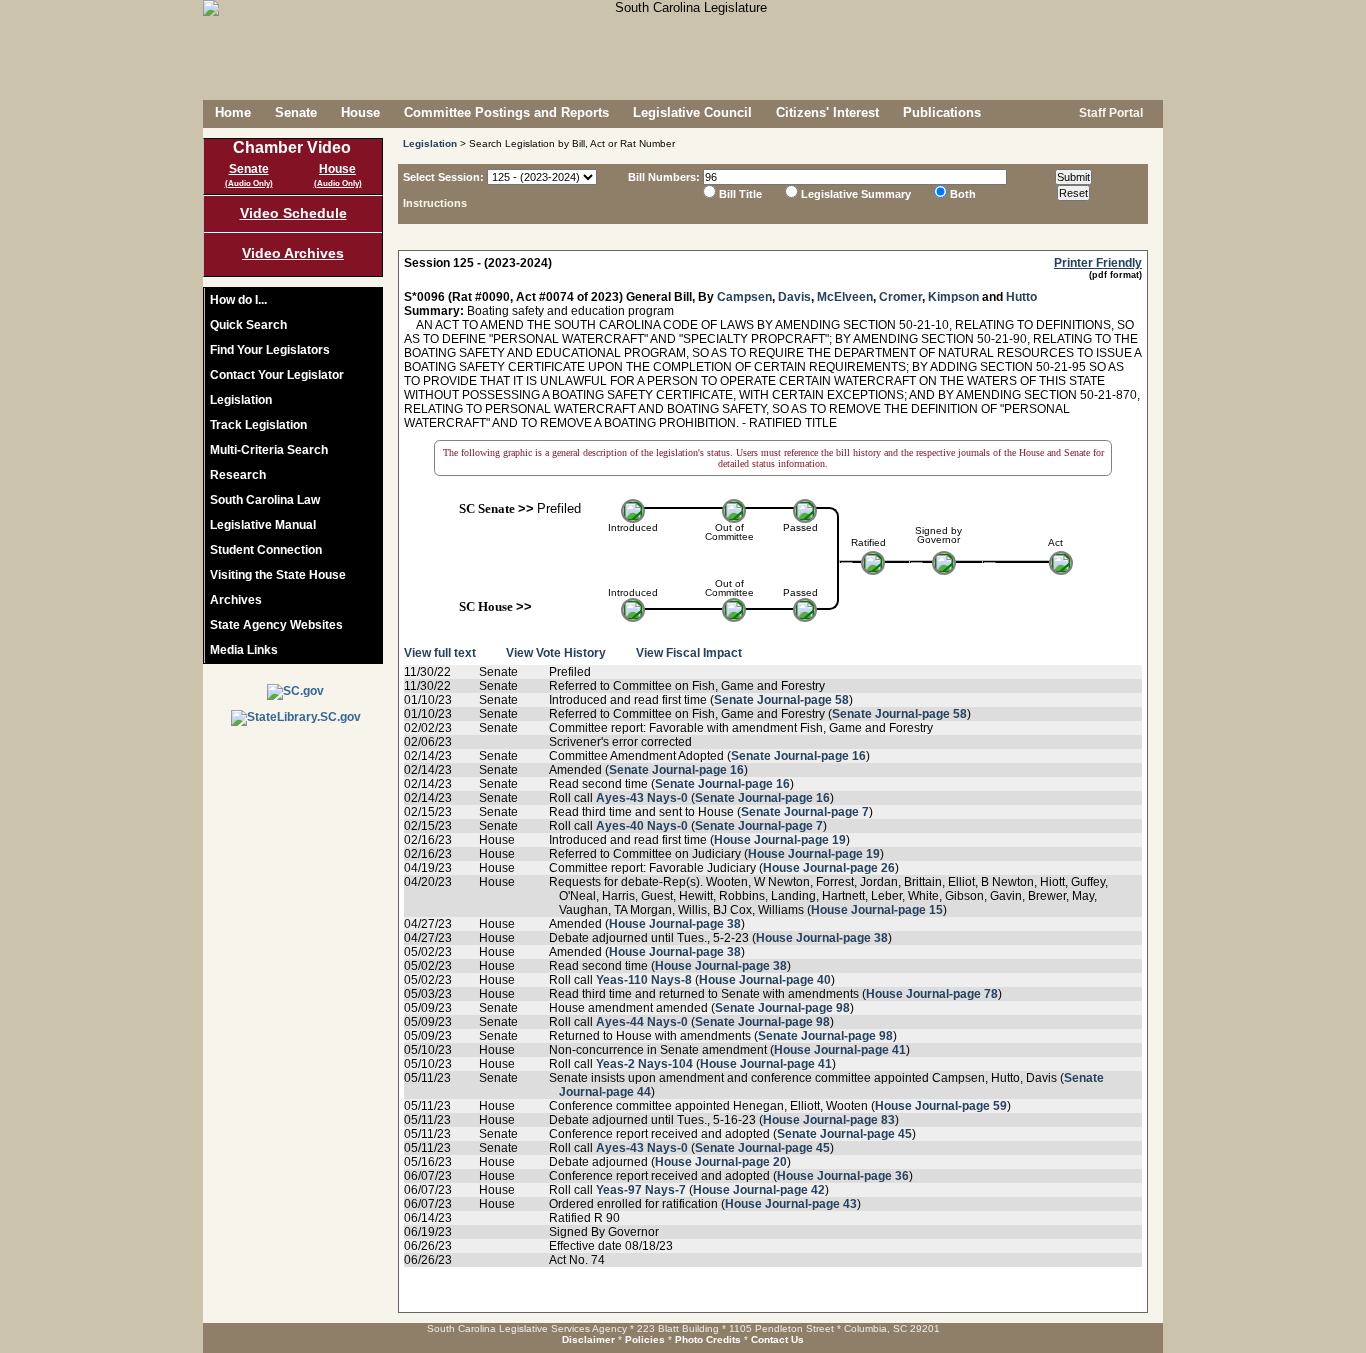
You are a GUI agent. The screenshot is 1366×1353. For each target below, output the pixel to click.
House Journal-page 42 (759, 1190)
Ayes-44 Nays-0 (642, 1022)
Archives (236, 600)
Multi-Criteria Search (269, 450)
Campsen (744, 297)
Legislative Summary (856, 194)
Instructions (435, 203)
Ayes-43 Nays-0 (642, 798)
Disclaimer (588, 1339)
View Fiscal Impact (689, 653)
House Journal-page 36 (843, 1176)
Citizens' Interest (827, 112)
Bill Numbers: (664, 177)
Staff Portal (1109, 113)
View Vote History (556, 653)
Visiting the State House (278, 575)
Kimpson (953, 297)
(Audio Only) (249, 183)
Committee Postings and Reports (506, 112)
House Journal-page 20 (721, 1162)
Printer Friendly (1098, 263)
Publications (942, 112)
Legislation (241, 400)
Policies (645, 1339)
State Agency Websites (276, 625)
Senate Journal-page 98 (782, 1008)
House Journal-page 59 (941, 1106)
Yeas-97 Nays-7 (641, 1190)
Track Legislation (258, 425)
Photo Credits (708, 1339)
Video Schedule (293, 213)
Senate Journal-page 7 (805, 812)
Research (238, 475)
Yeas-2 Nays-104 (644, 1064)
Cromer (900, 297)
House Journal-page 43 (791, 1204)
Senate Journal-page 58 (781, 700)
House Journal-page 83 (829, 1120)
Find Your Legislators (270, 350)
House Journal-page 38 (675, 924)
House (360, 112)
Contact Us (777, 1339)
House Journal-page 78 (932, 994)
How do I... (238, 300)
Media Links (244, 650)
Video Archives (293, 253)
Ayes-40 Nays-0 (642, 826)
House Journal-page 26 (829, 868)
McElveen (845, 297)
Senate (296, 112)
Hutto (1021, 297)
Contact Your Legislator (277, 375)
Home (233, 112)
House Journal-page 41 (840, 1050)
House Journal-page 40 (765, 980)
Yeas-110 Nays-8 (644, 980)
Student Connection (266, 550)
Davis (794, 297)
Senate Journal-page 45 (844, 1134)
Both (963, 194)
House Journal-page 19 (780, 840)
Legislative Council (692, 112)
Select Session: (443, 177)
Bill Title (740, 194)
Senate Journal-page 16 (798, 756)
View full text (440, 653)
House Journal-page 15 (877, 910)
